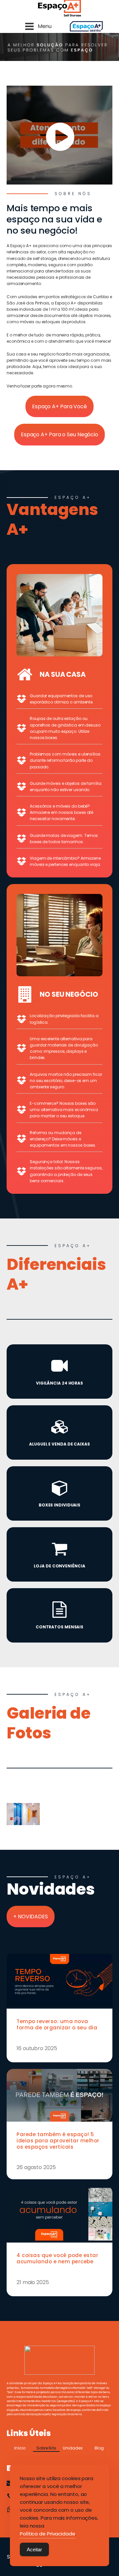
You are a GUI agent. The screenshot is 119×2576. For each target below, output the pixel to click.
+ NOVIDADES (31, 1917)
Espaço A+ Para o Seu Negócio (59, 434)
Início (20, 2448)
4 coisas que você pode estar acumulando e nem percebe (57, 2258)
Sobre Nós (46, 2448)
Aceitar (34, 2549)
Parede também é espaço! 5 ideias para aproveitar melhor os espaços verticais (58, 2141)
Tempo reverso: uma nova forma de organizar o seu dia (57, 2024)
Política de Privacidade (48, 2534)
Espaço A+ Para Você (59, 406)
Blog (99, 2448)
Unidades (73, 2448)
